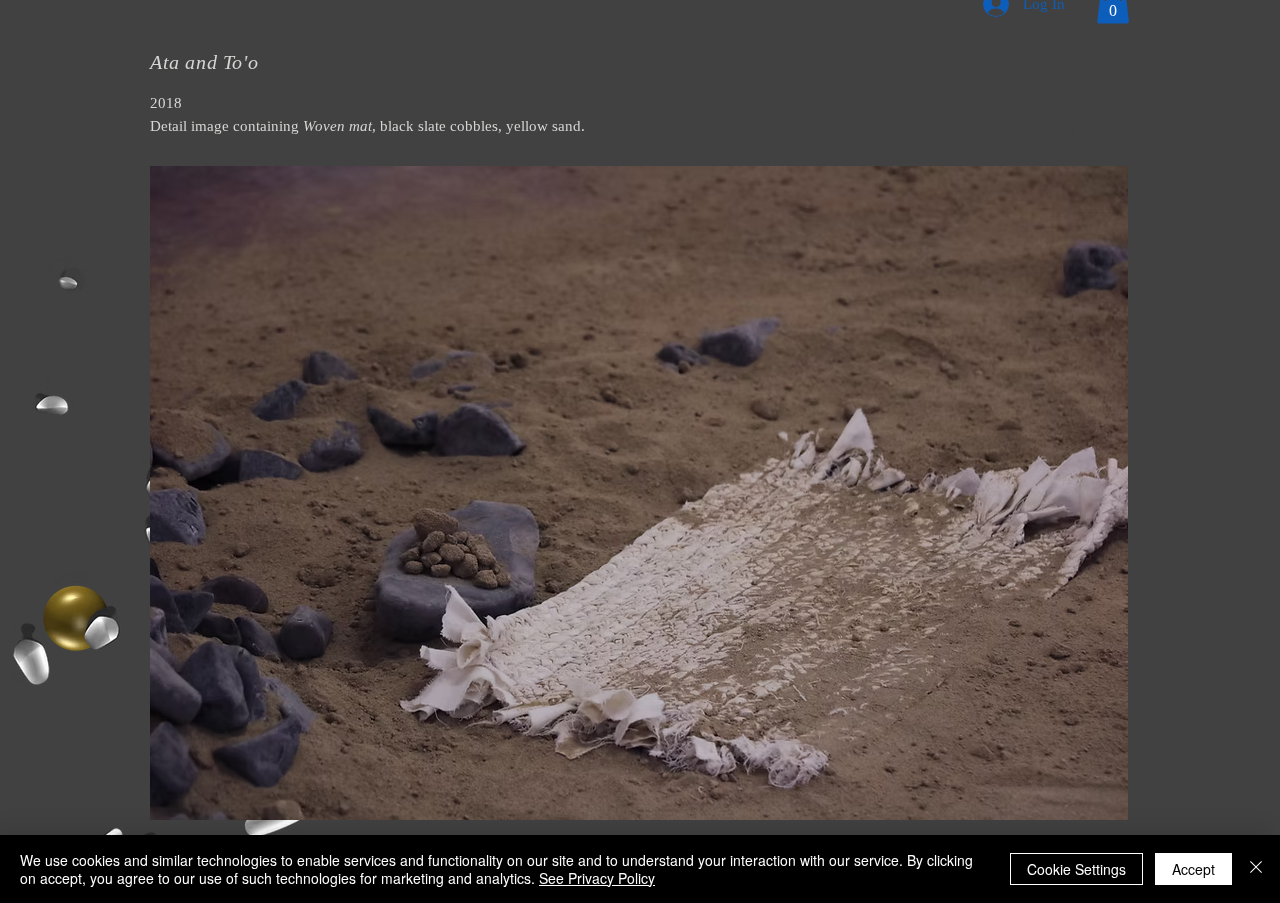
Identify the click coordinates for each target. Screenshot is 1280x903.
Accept (1193, 869)
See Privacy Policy (597, 878)
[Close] (1256, 869)
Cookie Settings (1076, 869)
